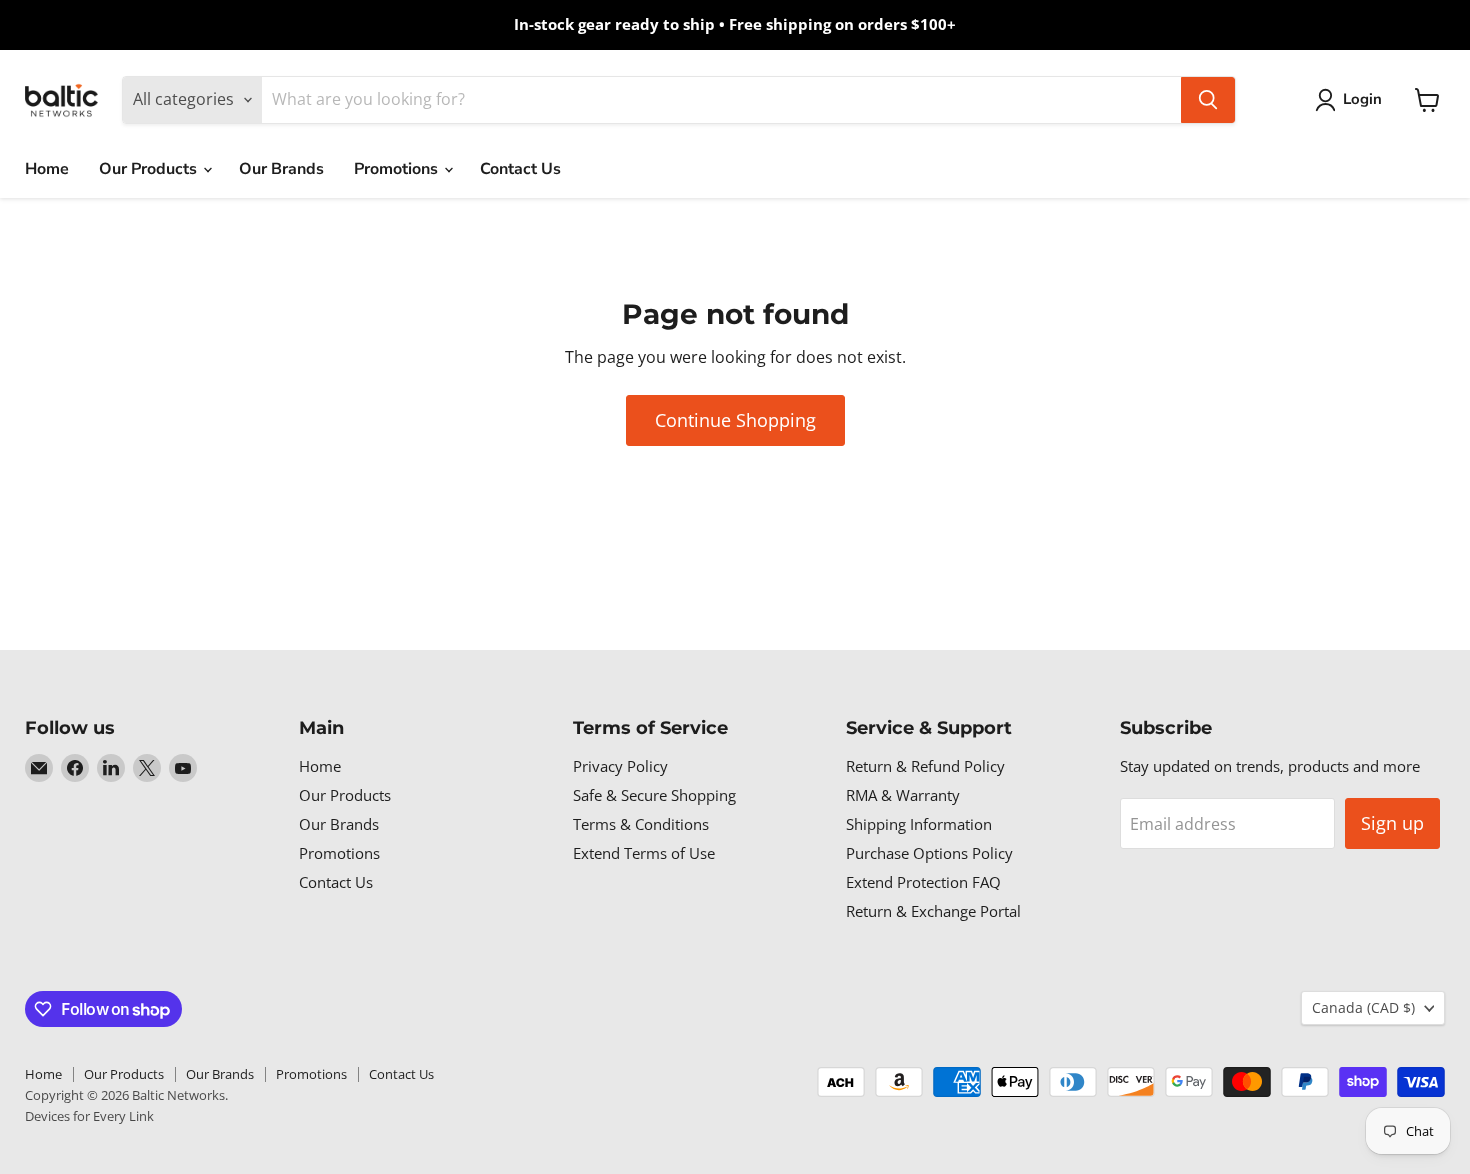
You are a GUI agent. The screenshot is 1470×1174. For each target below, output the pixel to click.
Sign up (1392, 823)
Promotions (398, 169)
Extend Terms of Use (644, 853)
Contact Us (520, 169)
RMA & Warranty (903, 795)
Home (47, 169)
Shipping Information (919, 824)
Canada (1363, 1007)
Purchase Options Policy (929, 853)
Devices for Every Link (89, 1116)
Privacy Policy (620, 766)
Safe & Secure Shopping (654, 795)
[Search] (1208, 100)
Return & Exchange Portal (933, 911)
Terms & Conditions (641, 824)
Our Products (150, 169)
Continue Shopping (735, 420)
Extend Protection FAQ (923, 882)
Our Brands (281, 169)
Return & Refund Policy (925, 766)
